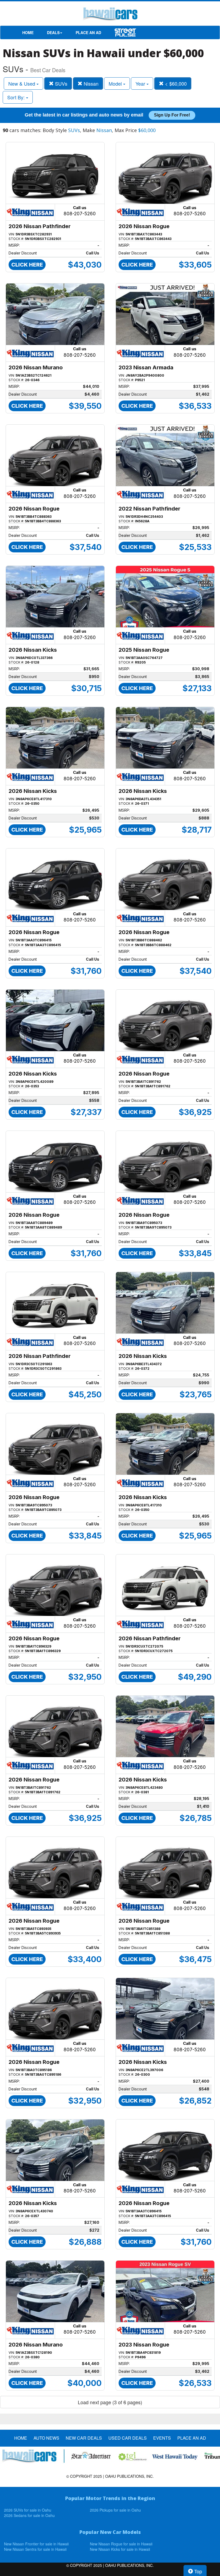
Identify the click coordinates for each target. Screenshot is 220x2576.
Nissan (90, 83)
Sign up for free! (172, 115)
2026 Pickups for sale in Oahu (115, 2510)
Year (141, 83)
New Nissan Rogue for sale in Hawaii (121, 2544)
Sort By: (17, 97)
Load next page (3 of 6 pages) (110, 2402)
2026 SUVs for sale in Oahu (28, 2510)
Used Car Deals (128, 2438)
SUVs (61, 83)
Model (116, 83)
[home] (110, 15)
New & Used (22, 83)
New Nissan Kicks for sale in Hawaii (120, 2549)
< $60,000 (175, 83)
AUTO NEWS (46, 2438)
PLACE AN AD (88, 32)
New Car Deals (84, 2438)
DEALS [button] (53, 32)
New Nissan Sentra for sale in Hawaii (35, 2549)
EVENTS (162, 2438)
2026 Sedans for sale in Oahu (29, 2515)
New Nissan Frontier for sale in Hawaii (36, 2544)
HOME (28, 32)
